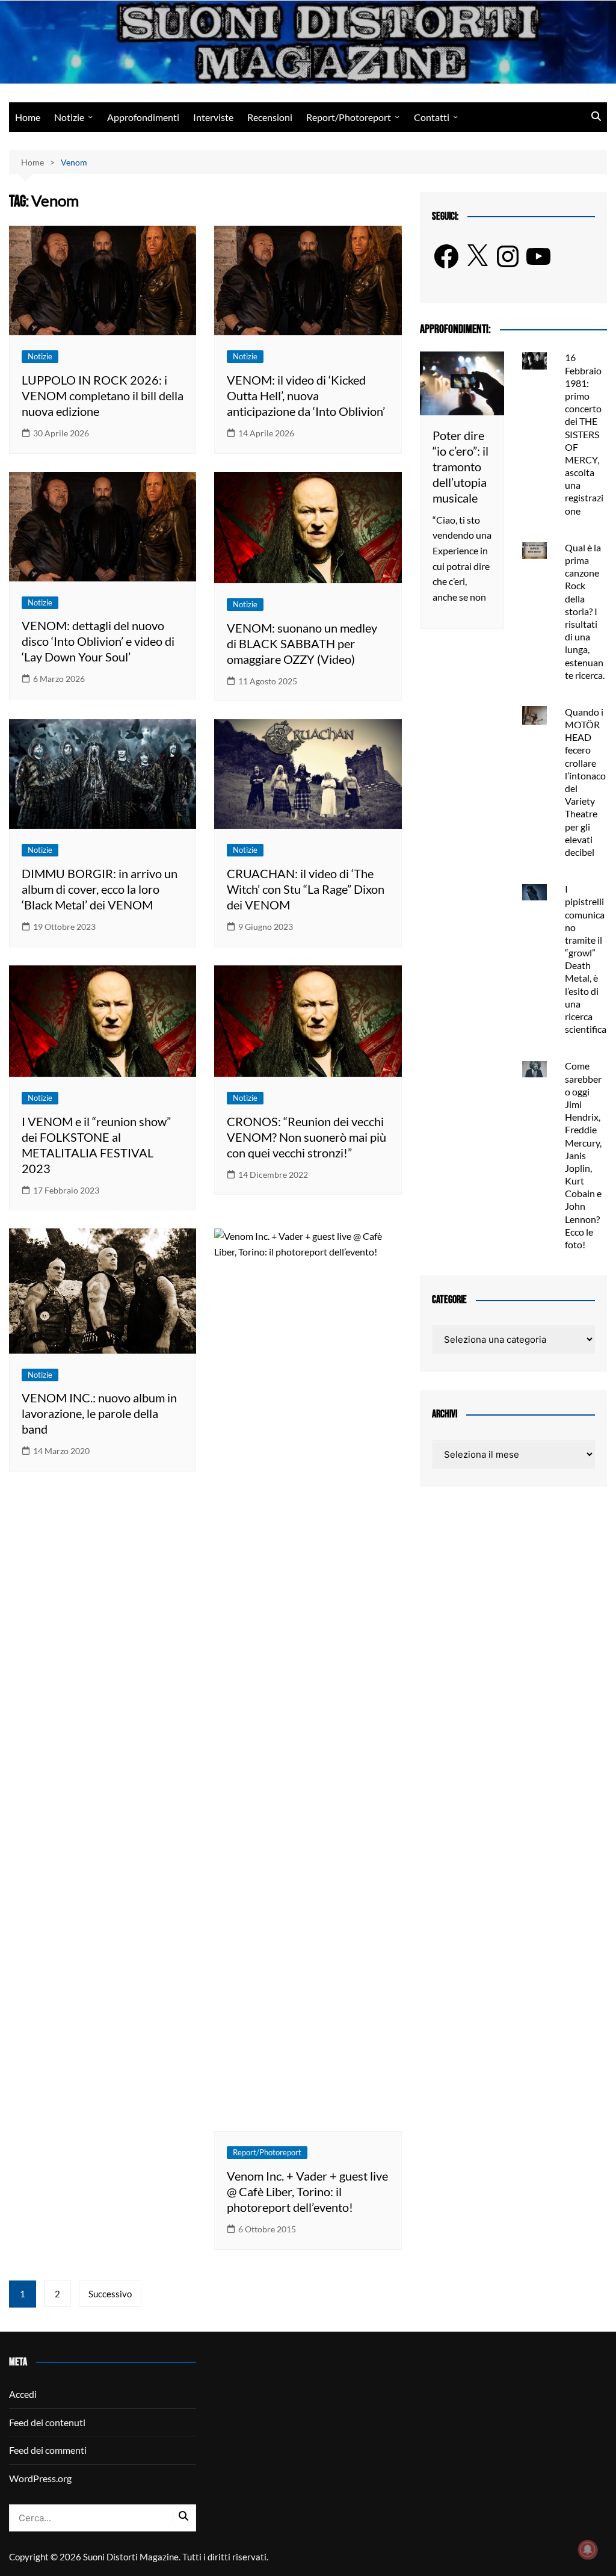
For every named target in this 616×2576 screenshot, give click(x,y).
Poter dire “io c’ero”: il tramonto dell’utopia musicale (460, 466)
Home (28, 117)
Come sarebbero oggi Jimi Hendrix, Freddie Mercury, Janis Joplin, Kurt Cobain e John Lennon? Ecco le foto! (583, 1155)
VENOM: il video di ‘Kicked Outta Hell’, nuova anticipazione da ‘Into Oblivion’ (306, 395)
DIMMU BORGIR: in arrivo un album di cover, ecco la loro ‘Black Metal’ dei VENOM (100, 889)
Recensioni (270, 117)
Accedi (23, 2394)
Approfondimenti (143, 117)
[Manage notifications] (588, 2550)
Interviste (213, 117)
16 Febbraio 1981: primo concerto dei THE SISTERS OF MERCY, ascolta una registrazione (584, 434)
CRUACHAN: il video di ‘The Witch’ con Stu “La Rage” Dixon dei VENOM (306, 889)
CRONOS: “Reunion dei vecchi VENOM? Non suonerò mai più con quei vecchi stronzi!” (306, 1137)
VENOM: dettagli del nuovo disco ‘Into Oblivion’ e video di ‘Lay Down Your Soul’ (98, 641)
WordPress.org (40, 2478)
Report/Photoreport (349, 117)
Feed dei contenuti (47, 2422)
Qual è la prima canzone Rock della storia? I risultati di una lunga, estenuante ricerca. (585, 611)
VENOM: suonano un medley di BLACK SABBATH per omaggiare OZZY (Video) (302, 643)
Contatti (432, 117)
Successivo (110, 2294)
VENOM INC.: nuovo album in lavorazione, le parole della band (99, 1413)
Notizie (69, 117)
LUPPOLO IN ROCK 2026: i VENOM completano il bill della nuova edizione (103, 395)
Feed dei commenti (48, 2450)
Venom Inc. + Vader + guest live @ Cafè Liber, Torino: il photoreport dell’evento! (307, 2191)
